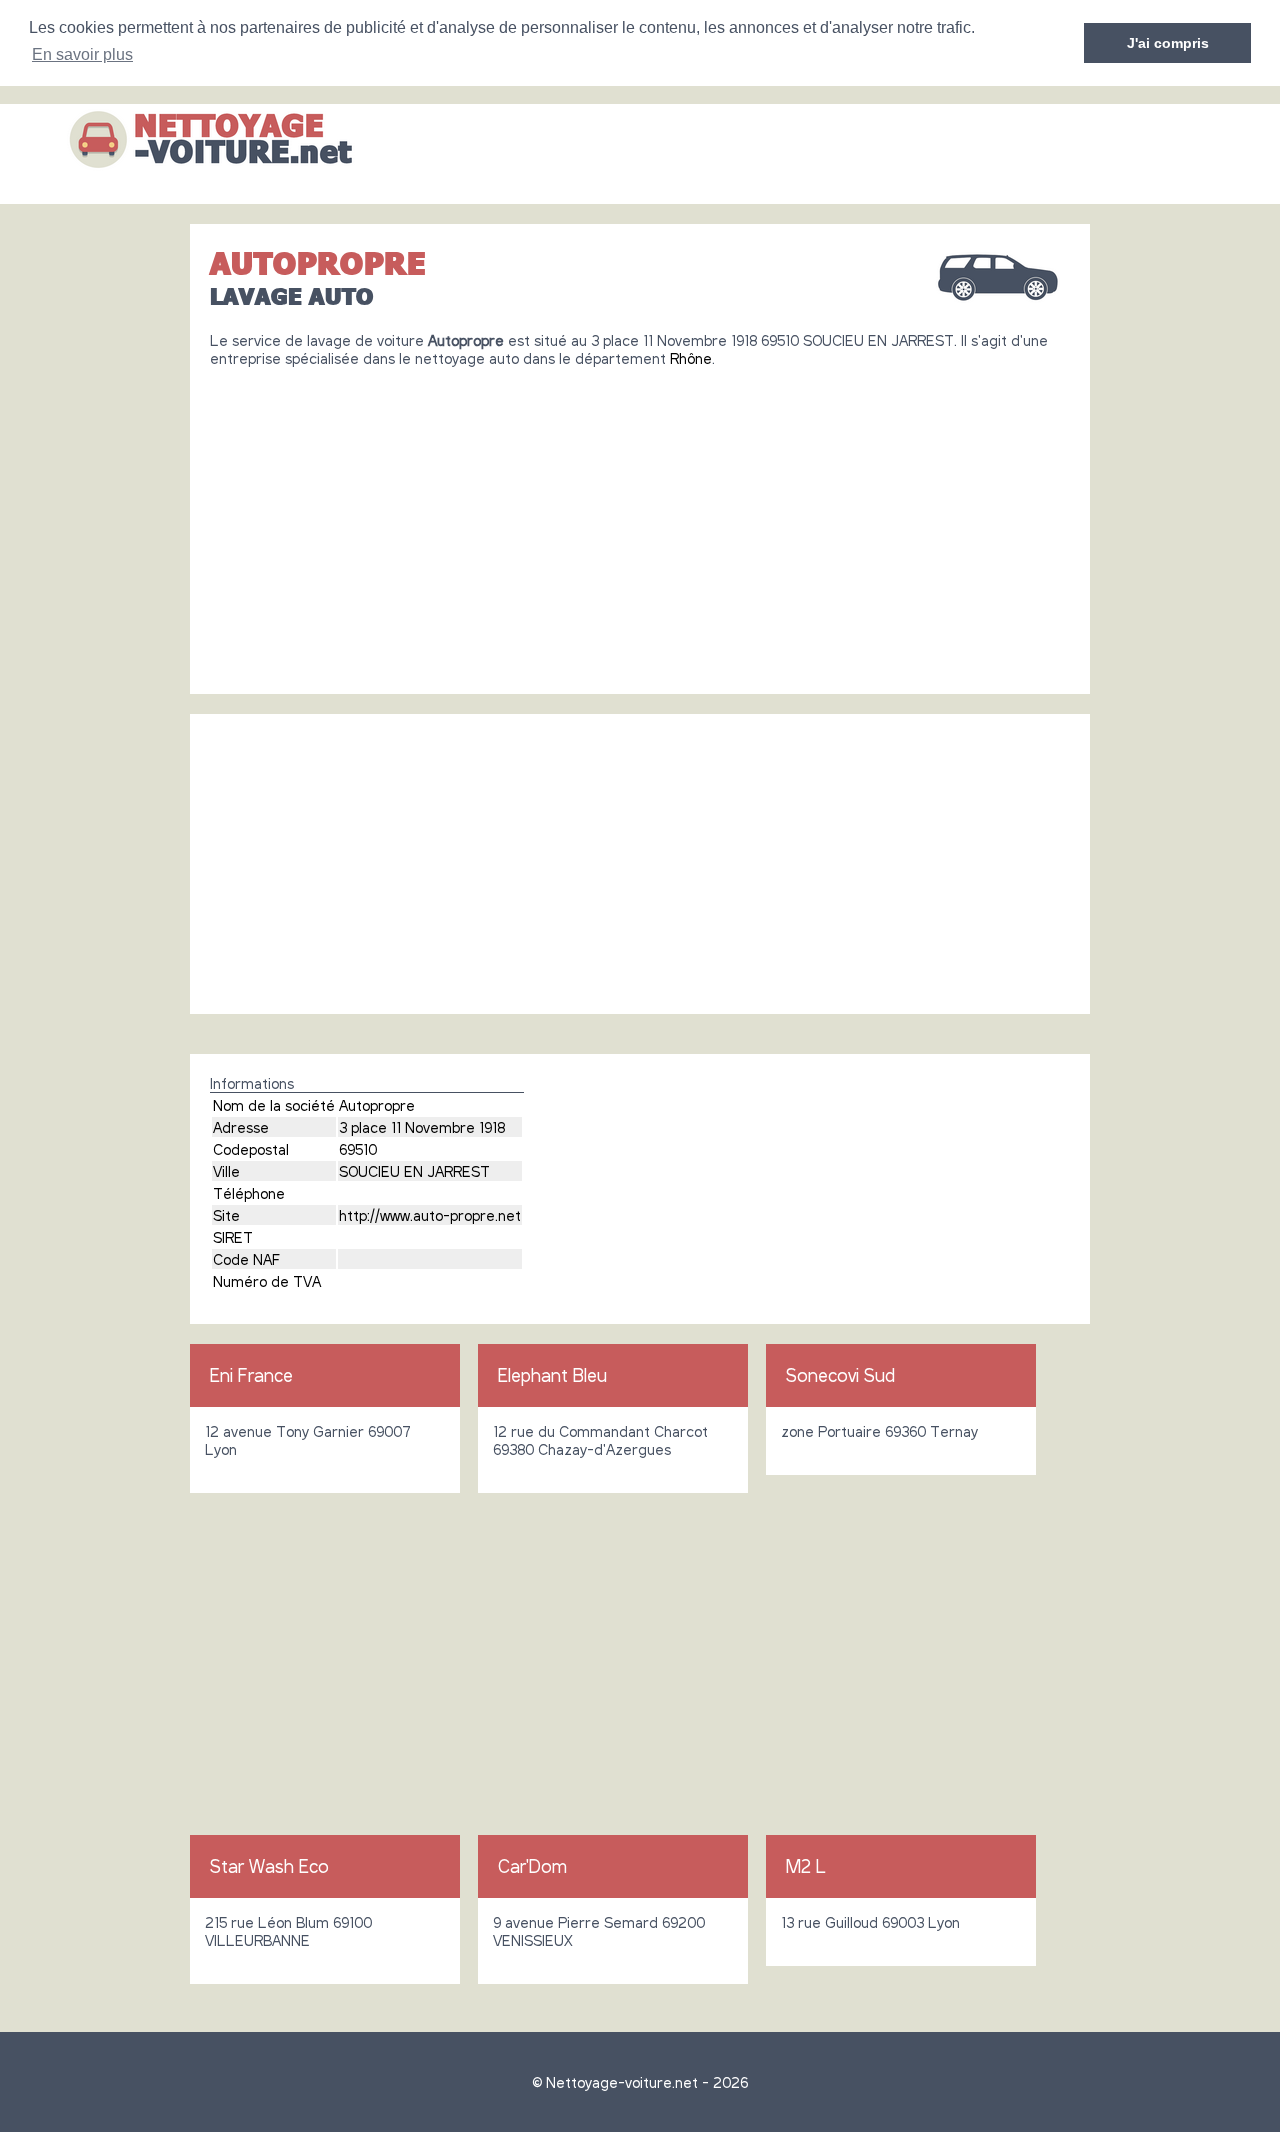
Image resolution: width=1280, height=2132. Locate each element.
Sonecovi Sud (840, 1375)
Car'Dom (532, 1866)
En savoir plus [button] (82, 54)
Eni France (251, 1375)
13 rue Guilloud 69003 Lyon (870, 1922)
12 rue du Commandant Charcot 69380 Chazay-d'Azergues (600, 1440)
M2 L (806, 1866)
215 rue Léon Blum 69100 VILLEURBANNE (288, 1931)
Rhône (691, 358)
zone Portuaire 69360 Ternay (879, 1431)
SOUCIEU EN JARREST (414, 1171)
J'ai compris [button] (1168, 43)
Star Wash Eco (269, 1866)
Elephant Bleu (552, 1375)
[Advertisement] (640, 523)
